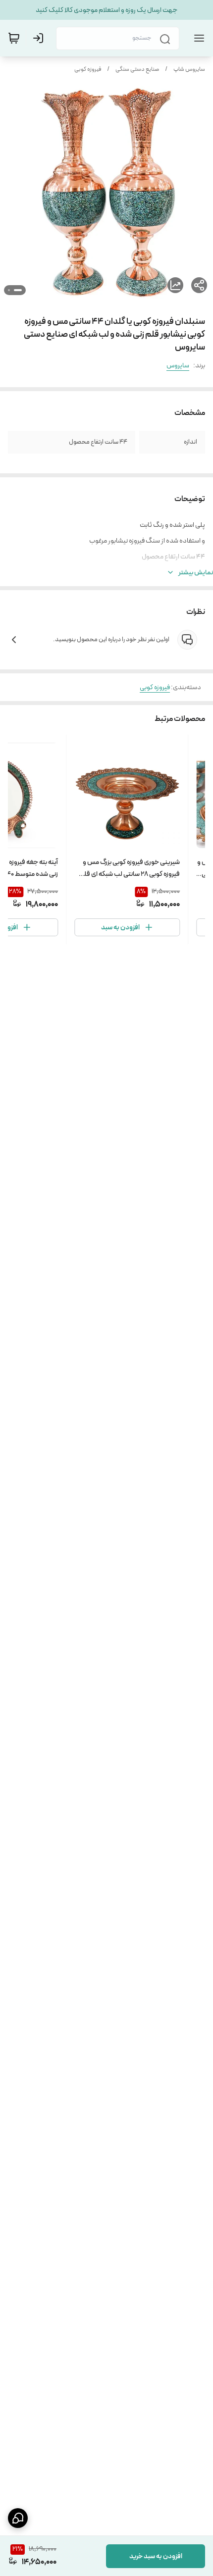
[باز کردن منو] (197, 38)
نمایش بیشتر (196, 572)
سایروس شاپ (189, 69)
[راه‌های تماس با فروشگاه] (18, 2518)
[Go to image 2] (9, 290)
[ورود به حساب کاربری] (40, 38)
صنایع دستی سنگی (137, 69)
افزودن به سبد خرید (156, 2556)
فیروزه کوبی (88, 69)
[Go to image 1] (18, 290)
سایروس (178, 365)
